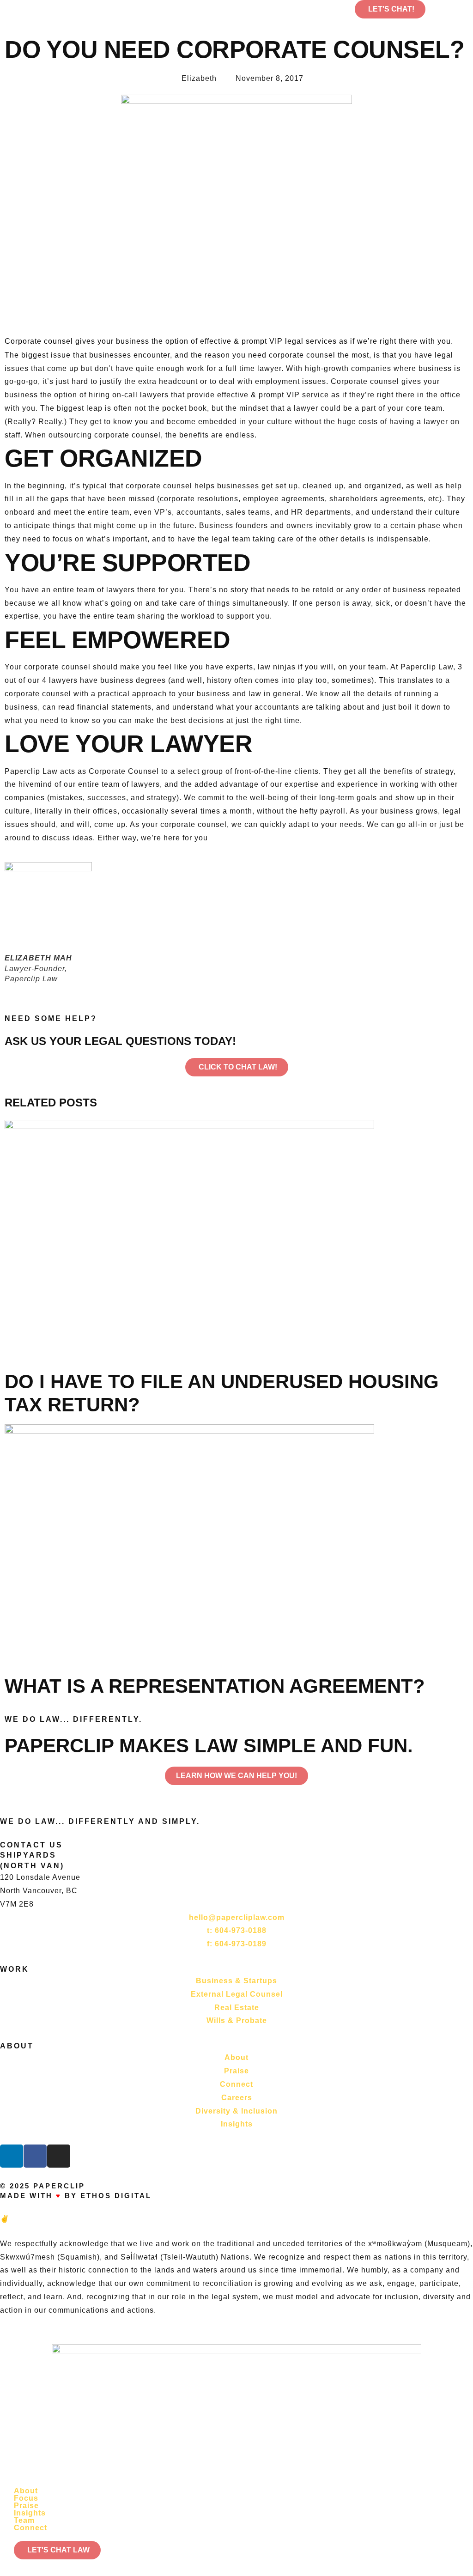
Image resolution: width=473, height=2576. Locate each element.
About (26, 2491)
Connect (30, 2528)
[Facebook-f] (35, 2156)
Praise (26, 2506)
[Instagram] (59, 2156)
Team (24, 2521)
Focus (26, 2498)
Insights (30, 2513)
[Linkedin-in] (12, 2156)
